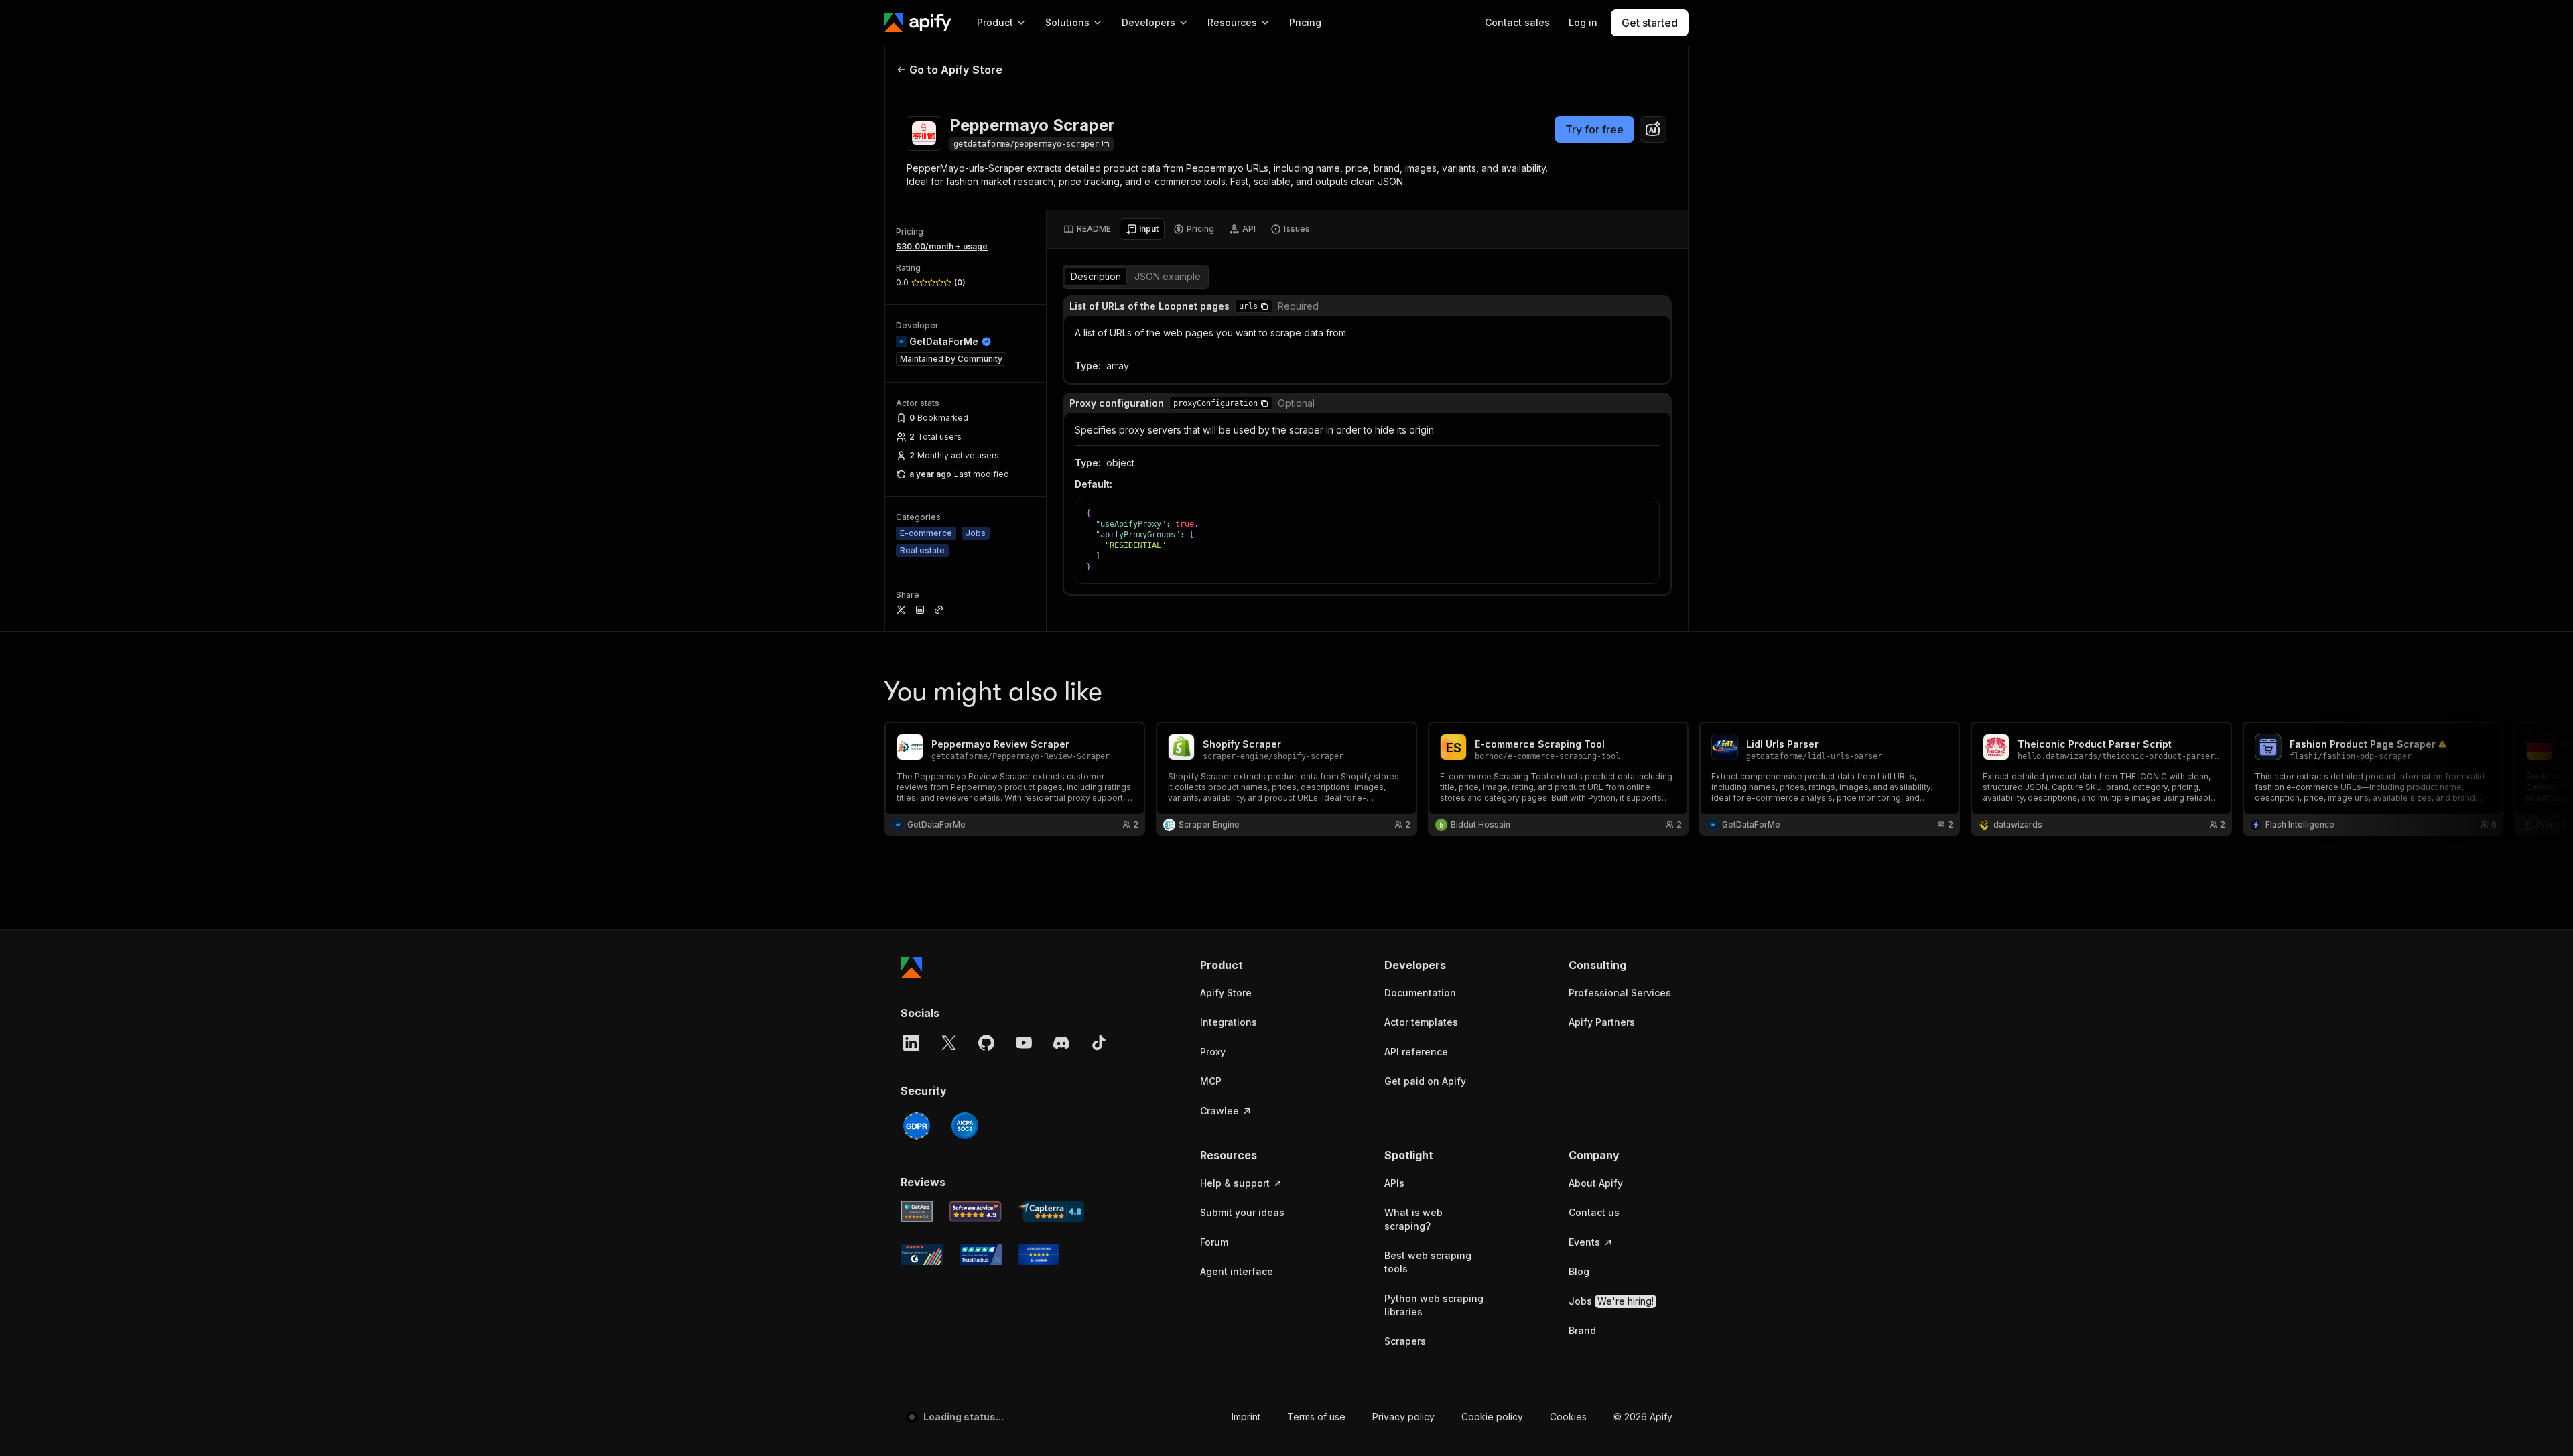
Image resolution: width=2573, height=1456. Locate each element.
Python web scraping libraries (1434, 1305)
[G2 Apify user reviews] (922, 1254)
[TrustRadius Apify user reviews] (981, 1254)
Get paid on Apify (1425, 1081)
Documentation (1420, 993)
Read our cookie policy (153, 1395)
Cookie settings (1552, 1417)
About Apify (1596, 1183)
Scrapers (1405, 1341)
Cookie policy (1460, 1417)
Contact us (1594, 1212)
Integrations (1229, 1022)
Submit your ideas (1242, 1212)
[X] (949, 1043)
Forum (1214, 1242)
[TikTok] (1099, 1043)
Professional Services (1620, 993)
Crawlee (1219, 1111)
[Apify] (918, 23)
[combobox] (1653, 129)
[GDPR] (917, 1126)
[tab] (1087, 229)
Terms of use (1284, 1417)
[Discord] (1061, 1043)
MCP (1211, 1081)
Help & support (1235, 1183)
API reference (1416, 1052)
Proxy (1213, 1052)
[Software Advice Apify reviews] (976, 1211)
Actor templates (1421, 1022)
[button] (1264, 306)
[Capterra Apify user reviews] (1051, 1211)
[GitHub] (986, 1043)
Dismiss (143, 1423)
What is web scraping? (1413, 1219)
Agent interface (1237, 1271)
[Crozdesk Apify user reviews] (1039, 1254)
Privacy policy (1371, 1417)
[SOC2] (965, 1126)
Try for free (1594, 129)
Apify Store (1226, 993)
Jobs (1611, 1301)
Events (1584, 1242)
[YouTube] (1024, 1043)
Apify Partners (1602, 1022)
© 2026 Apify (1643, 1417)
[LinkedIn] (911, 1043)
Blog (1579, 1271)
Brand (1582, 1330)
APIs (1394, 1183)
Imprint (1214, 1417)
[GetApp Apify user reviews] (917, 1211)
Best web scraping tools (1428, 1262)
